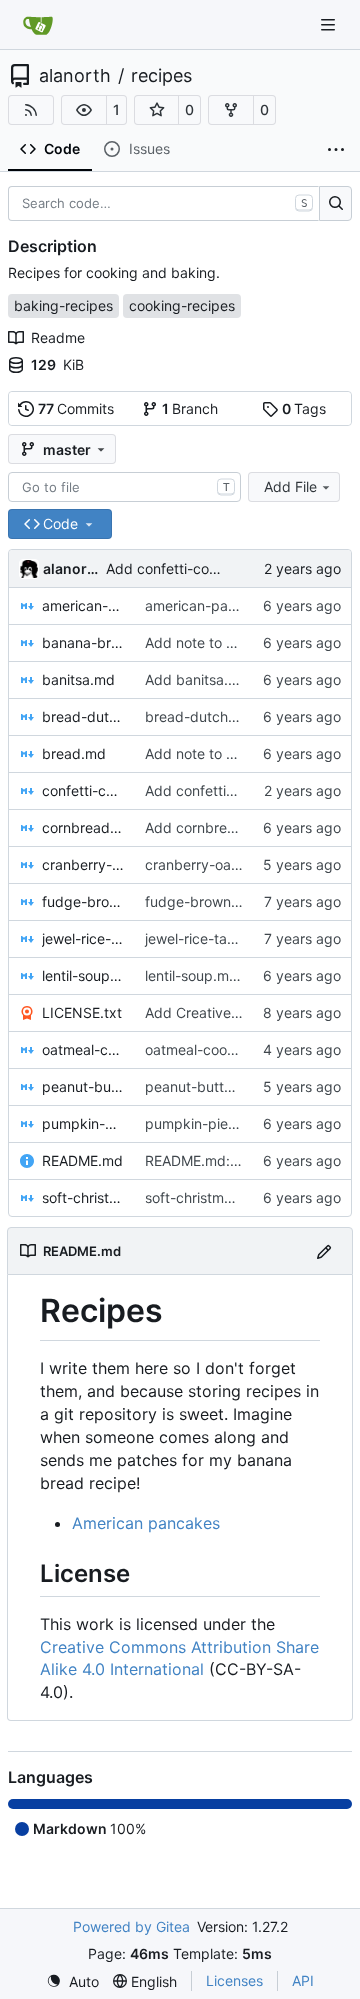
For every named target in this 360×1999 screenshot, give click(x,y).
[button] (84, 110)
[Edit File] (324, 1250)
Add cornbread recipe (217, 827)
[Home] (38, 25)
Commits (76, 408)
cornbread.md (83, 827)
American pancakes (146, 1523)
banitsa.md (78, 679)
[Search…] (335, 204)
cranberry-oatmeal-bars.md (83, 864)
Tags (304, 408)
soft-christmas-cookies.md (83, 1197)
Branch (190, 408)
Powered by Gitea (131, 1926)
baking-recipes (63, 305)
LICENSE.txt (82, 1012)
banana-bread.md (83, 642)
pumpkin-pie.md (83, 1123)
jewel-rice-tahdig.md (83, 938)
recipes (161, 76)
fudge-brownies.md (83, 901)
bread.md (74, 753)
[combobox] (124, 487)
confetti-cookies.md (83, 790)
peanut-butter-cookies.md (83, 1086)
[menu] (72, 1981)
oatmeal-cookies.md (83, 1049)
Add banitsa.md (197, 679)
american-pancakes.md (83, 605)
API (303, 1980)
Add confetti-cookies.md (187, 568)
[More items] (336, 150)
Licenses (234, 1980)
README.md (82, 1160)
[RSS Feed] (31, 110)
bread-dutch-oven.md (83, 716)
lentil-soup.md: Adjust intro (232, 975)
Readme (58, 337)
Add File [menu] (290, 486)
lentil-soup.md (83, 975)
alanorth (75, 76)
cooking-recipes (182, 305)
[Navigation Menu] (330, 24)
